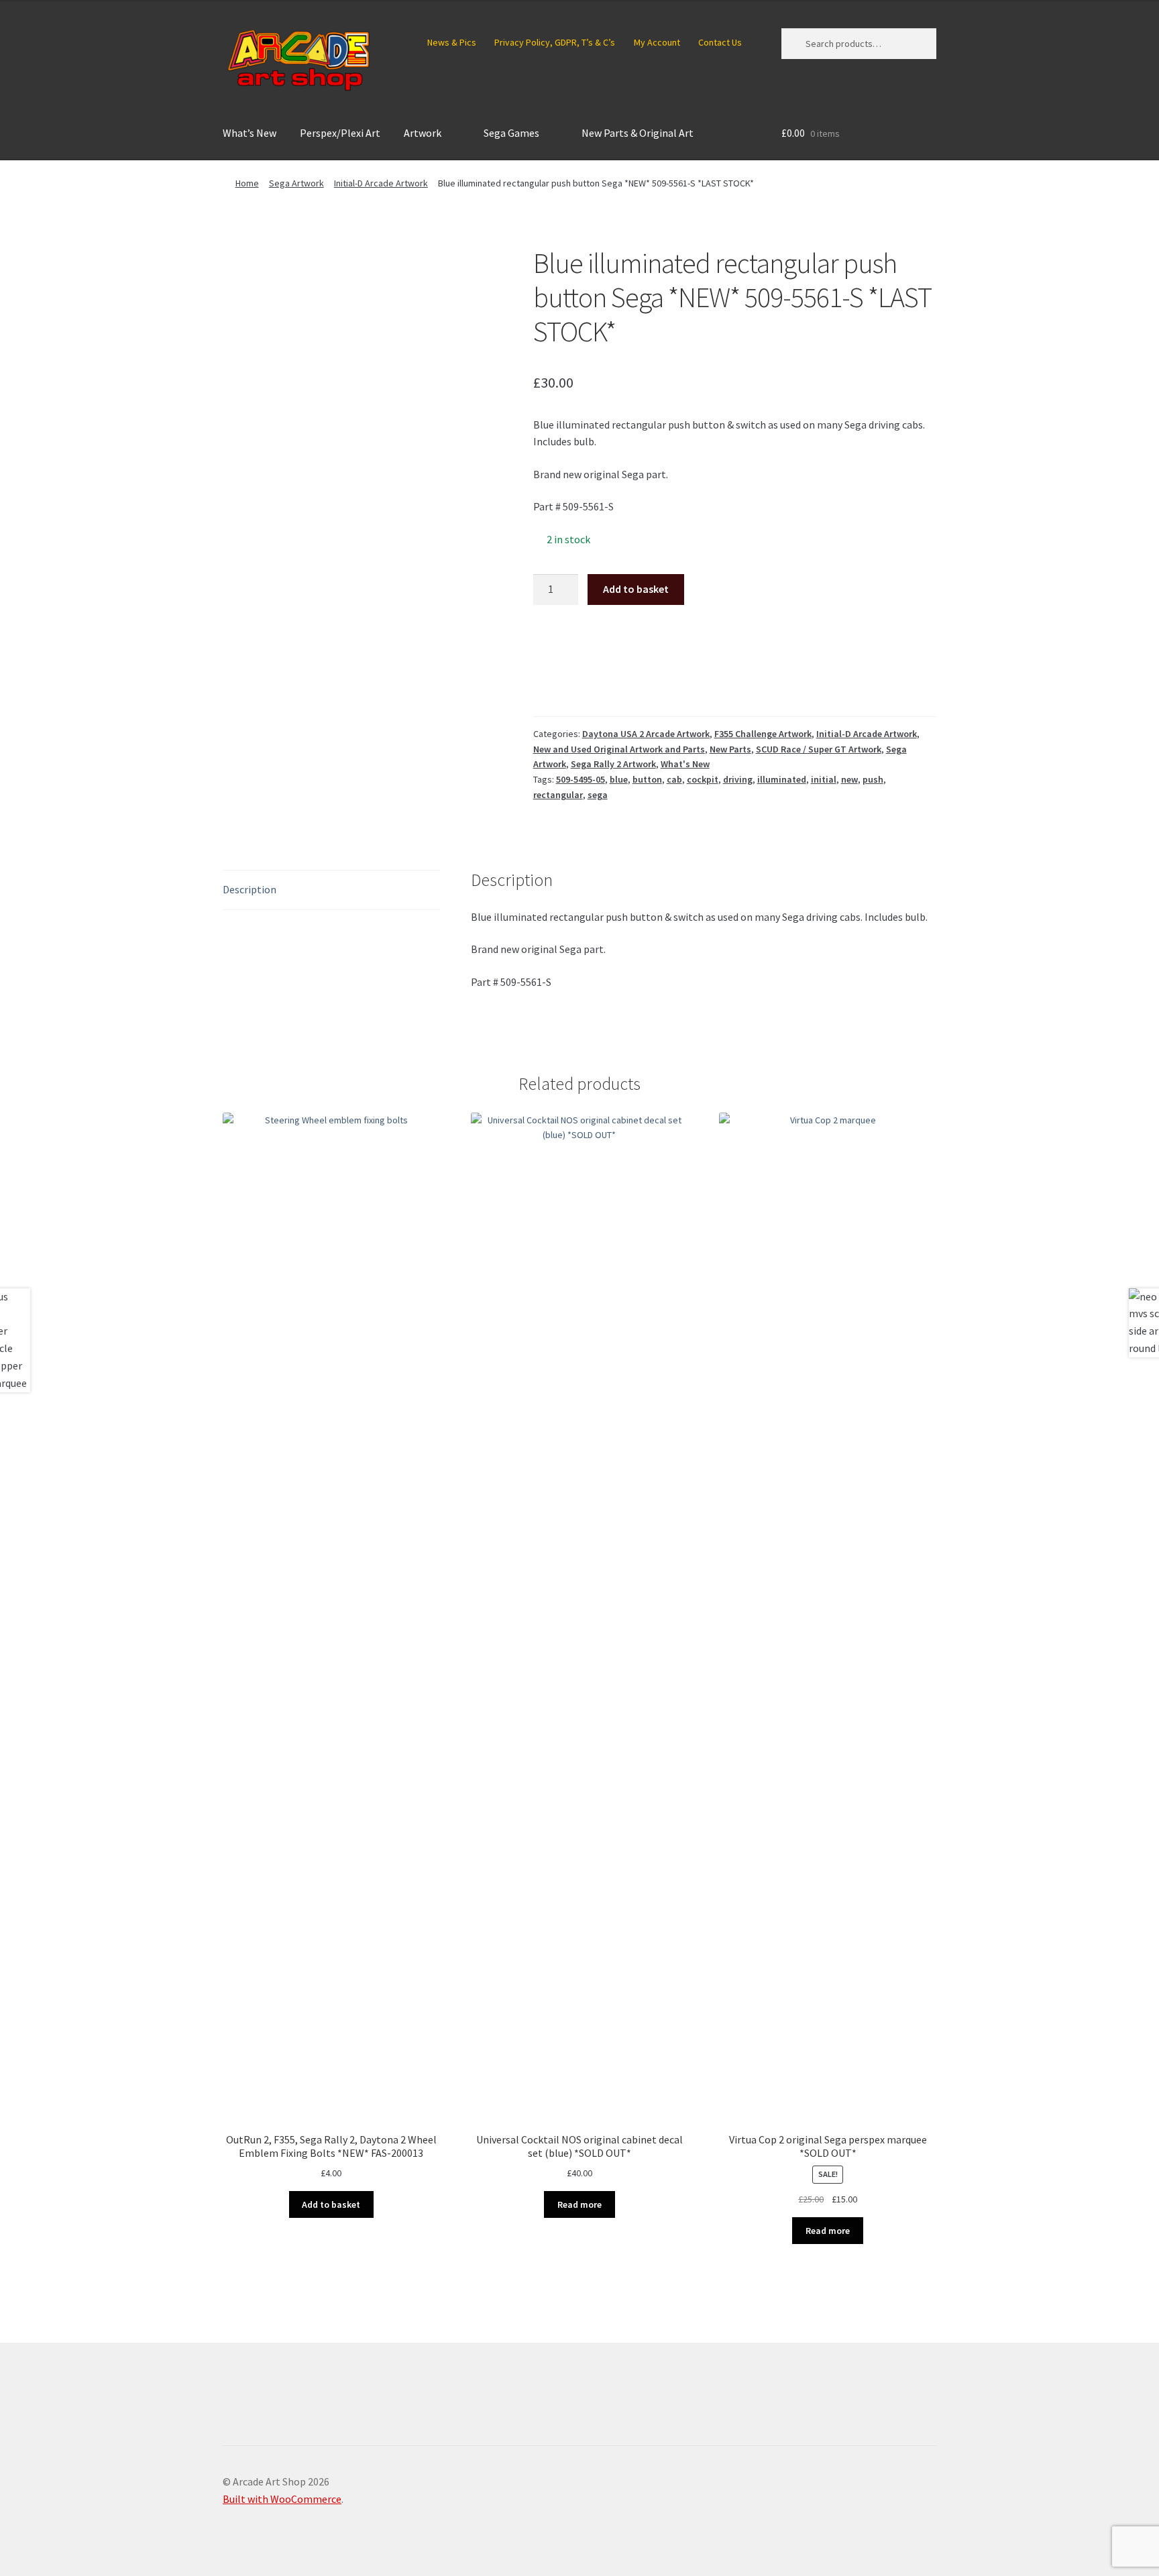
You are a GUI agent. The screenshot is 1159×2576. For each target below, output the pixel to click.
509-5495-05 (581, 779)
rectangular (558, 795)
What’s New (250, 133)
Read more (579, 2204)
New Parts (730, 749)
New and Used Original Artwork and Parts (619, 749)
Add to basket (636, 589)
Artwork (423, 133)
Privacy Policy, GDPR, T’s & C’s (555, 42)
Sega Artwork (296, 183)
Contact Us (720, 42)
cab (674, 779)
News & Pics (452, 42)
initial (824, 779)
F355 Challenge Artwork (763, 734)
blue (619, 779)
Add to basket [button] (331, 2204)
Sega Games (511, 133)
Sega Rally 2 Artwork (613, 764)
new (849, 779)
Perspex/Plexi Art (340, 133)
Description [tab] (250, 889)
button (647, 779)
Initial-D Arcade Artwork (381, 183)
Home (247, 183)
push (873, 779)
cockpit (703, 779)
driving (738, 779)
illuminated (782, 779)
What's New (685, 764)
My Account (657, 42)
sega (598, 795)
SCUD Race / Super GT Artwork (819, 749)
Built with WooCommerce (282, 2499)
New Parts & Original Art (638, 133)
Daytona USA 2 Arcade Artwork (646, 734)
